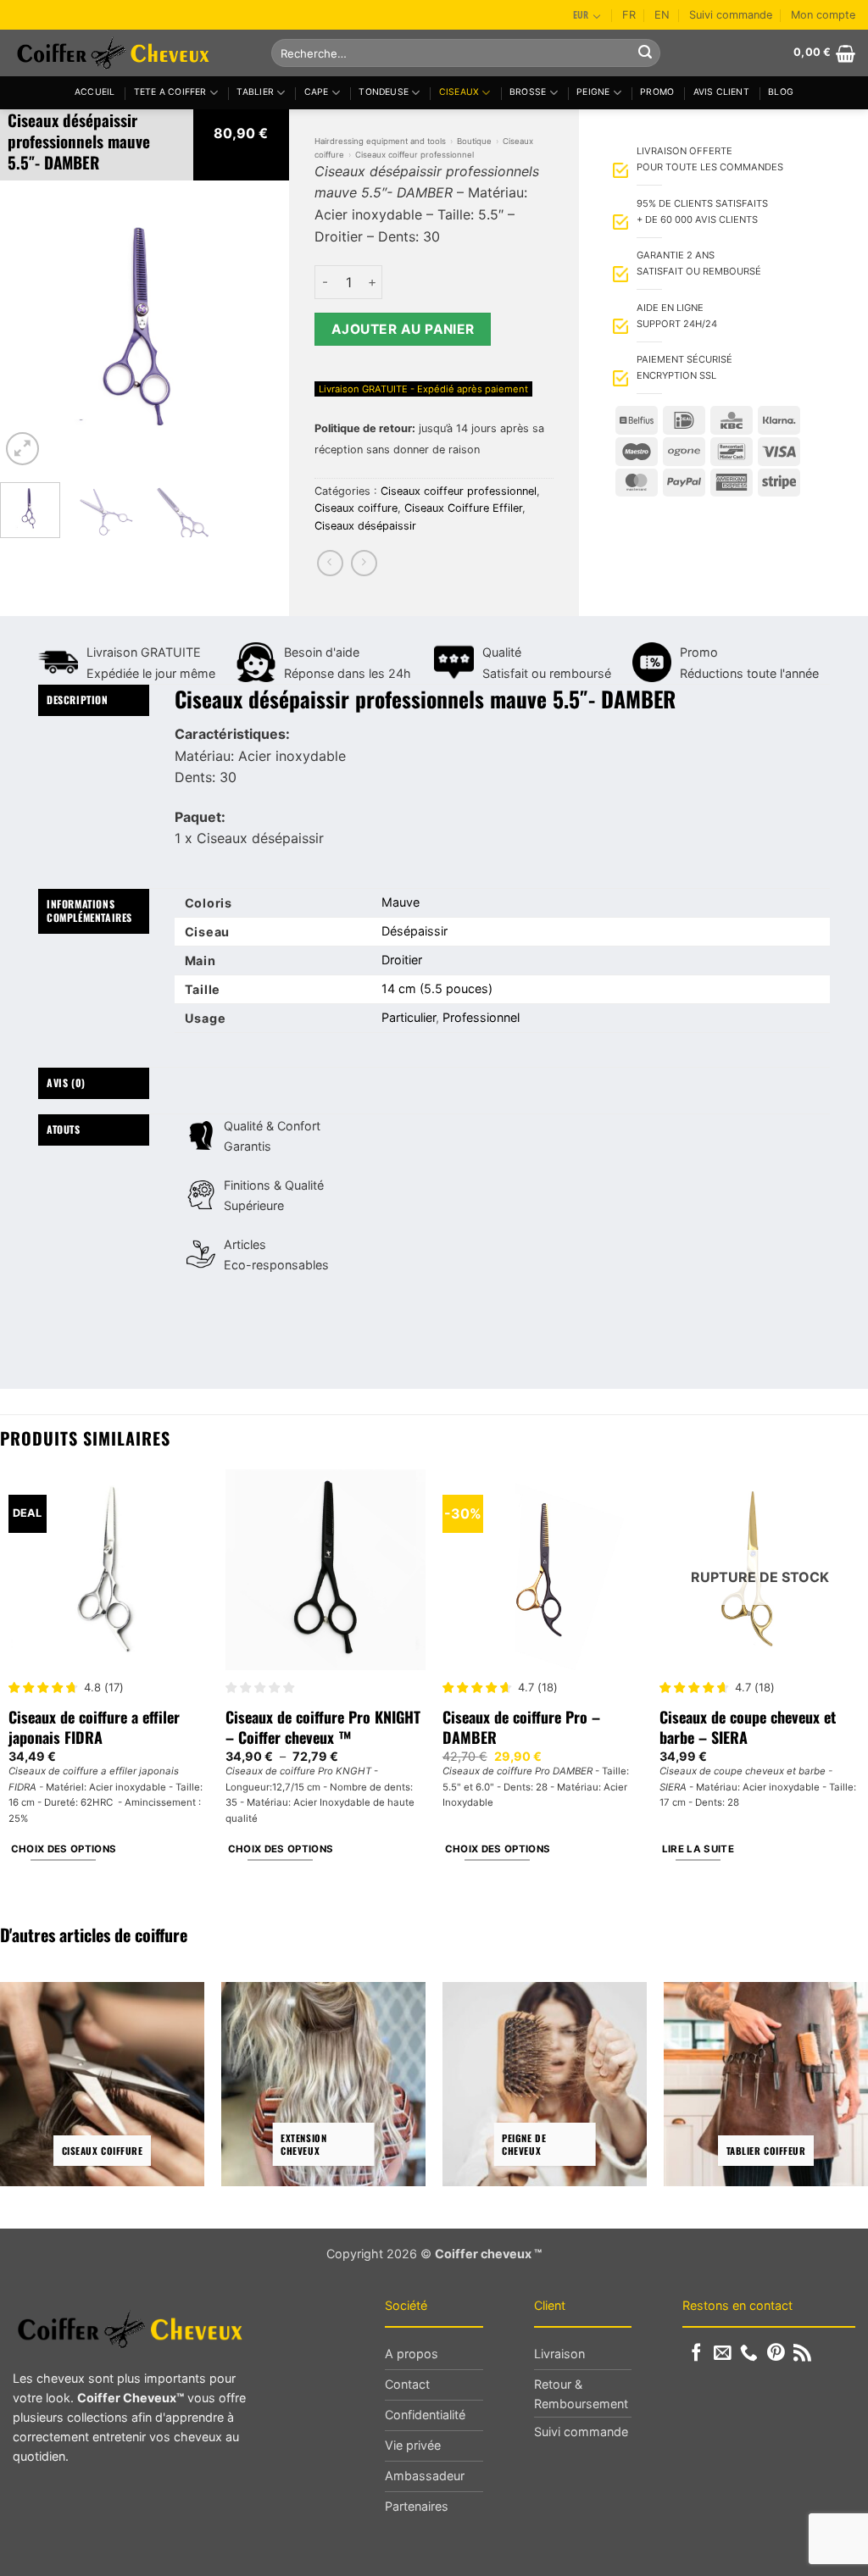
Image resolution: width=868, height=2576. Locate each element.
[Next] (262, 325)
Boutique (474, 141)
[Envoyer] (645, 53)
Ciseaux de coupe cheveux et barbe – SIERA (748, 1727)
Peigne (593, 92)
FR (629, 15)
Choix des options (64, 1849)
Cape (317, 92)
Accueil (95, 92)
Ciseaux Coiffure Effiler (463, 508)
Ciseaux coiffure (356, 508)
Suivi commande (731, 15)
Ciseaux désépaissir (365, 526)
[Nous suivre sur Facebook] (696, 2354)
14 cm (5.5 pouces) (437, 988)
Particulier (409, 1017)
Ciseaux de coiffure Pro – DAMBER (521, 1727)
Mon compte (823, 15)
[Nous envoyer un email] (723, 2354)
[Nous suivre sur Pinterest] (776, 2354)
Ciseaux (459, 92)
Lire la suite (698, 1849)
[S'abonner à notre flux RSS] (802, 2354)
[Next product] (330, 563)
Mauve (401, 902)
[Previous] (27, 325)
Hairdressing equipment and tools (380, 141)
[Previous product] (364, 563)
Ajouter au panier (403, 329)
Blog (781, 92)
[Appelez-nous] (749, 2354)
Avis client (721, 92)
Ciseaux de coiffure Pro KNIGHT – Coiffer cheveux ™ (323, 1727)
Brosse (528, 92)
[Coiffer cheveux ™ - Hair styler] (129, 53)
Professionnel (481, 1017)
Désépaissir (415, 931)
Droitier (402, 960)
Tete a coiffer (170, 92)
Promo (657, 92)
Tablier (255, 92)
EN (662, 15)
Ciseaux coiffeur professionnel (415, 155)
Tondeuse (384, 92)
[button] (824, 53)
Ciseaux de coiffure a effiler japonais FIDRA (94, 1727)
